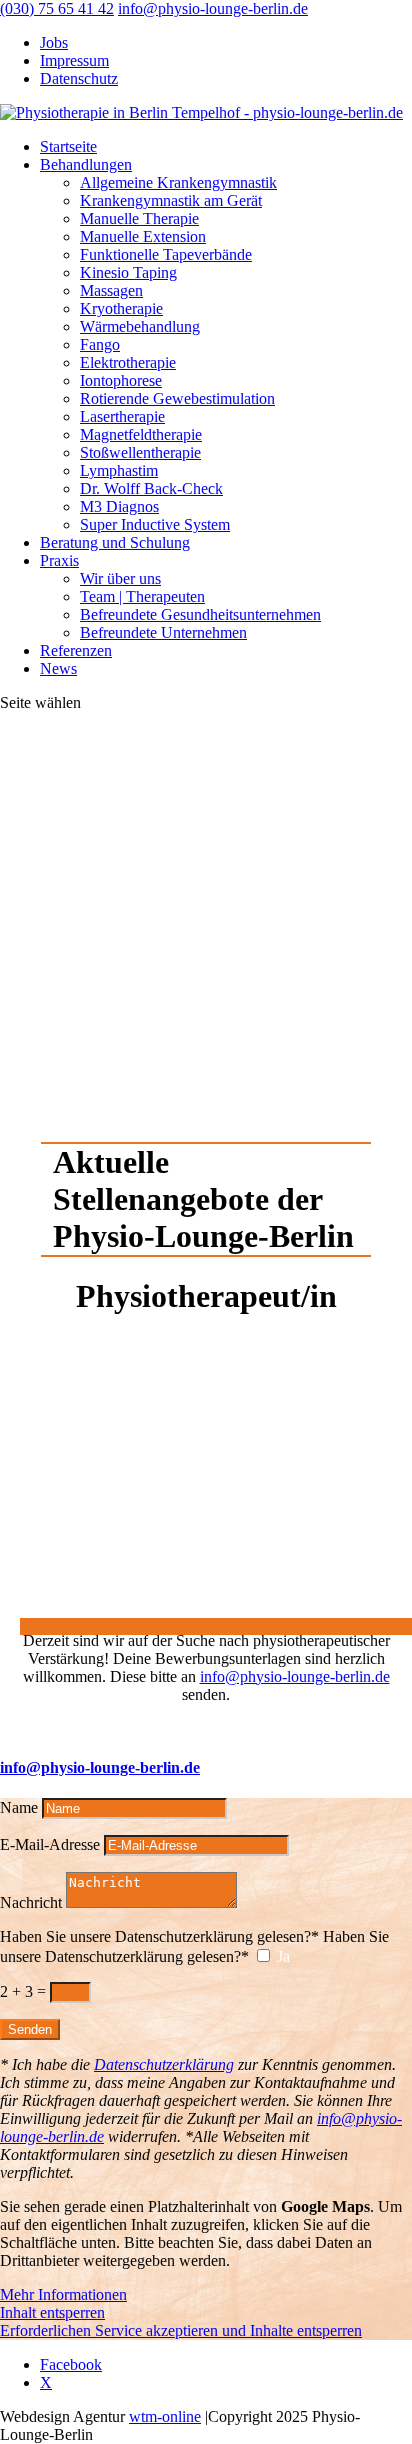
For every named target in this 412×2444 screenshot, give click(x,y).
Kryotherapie (121, 308)
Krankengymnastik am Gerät (171, 200)
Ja (283, 1956)
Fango (100, 344)
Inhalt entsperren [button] (52, 2312)
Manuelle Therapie (139, 218)
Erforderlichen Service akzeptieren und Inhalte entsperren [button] (181, 2330)
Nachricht (31, 1902)
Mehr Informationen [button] (63, 2294)
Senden (30, 2029)
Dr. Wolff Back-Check (151, 488)
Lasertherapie (122, 416)
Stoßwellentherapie (140, 452)
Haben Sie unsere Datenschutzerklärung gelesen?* (159, 1936)
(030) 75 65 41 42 (57, 8)
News (58, 668)
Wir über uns (120, 578)
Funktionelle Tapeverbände (166, 254)
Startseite (68, 146)
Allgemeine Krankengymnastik (178, 182)
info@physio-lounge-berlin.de (295, 1676)
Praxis (59, 560)
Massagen (111, 290)
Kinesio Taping (128, 272)
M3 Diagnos (119, 506)
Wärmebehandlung (140, 326)
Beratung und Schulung (115, 542)
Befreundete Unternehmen (163, 632)
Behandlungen (86, 164)
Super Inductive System (155, 524)
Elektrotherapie (128, 362)
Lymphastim (119, 470)
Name (19, 1807)
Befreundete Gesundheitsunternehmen (200, 614)
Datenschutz (79, 78)
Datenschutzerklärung (164, 2064)
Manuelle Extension (143, 236)
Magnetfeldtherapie (141, 434)
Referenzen (76, 650)
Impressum (74, 60)
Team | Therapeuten (142, 596)
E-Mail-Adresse (50, 1844)
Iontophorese (121, 380)
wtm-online (165, 2416)
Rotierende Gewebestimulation (177, 398)
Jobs (54, 42)
